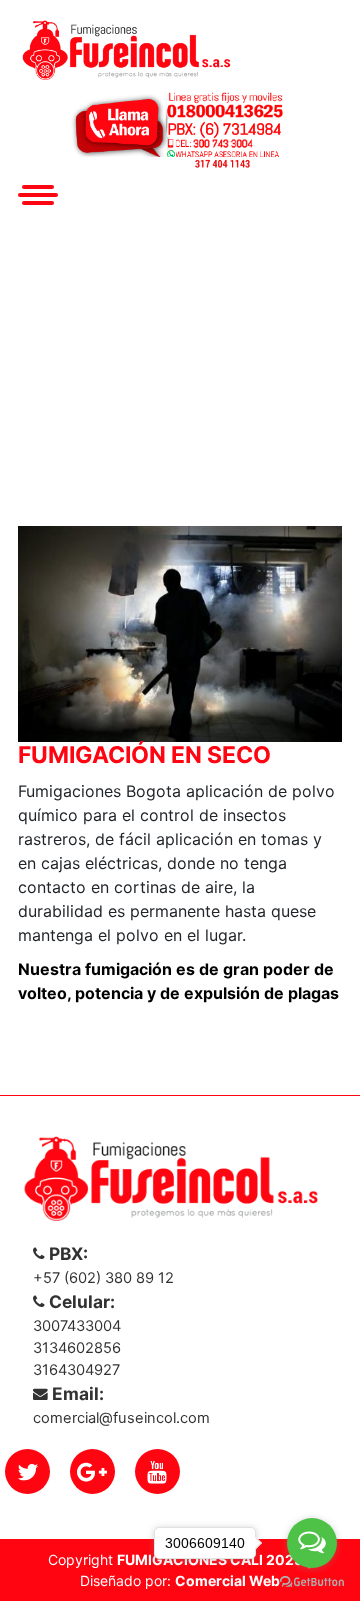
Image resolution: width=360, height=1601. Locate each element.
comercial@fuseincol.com (121, 1418)
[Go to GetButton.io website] (312, 1581)
